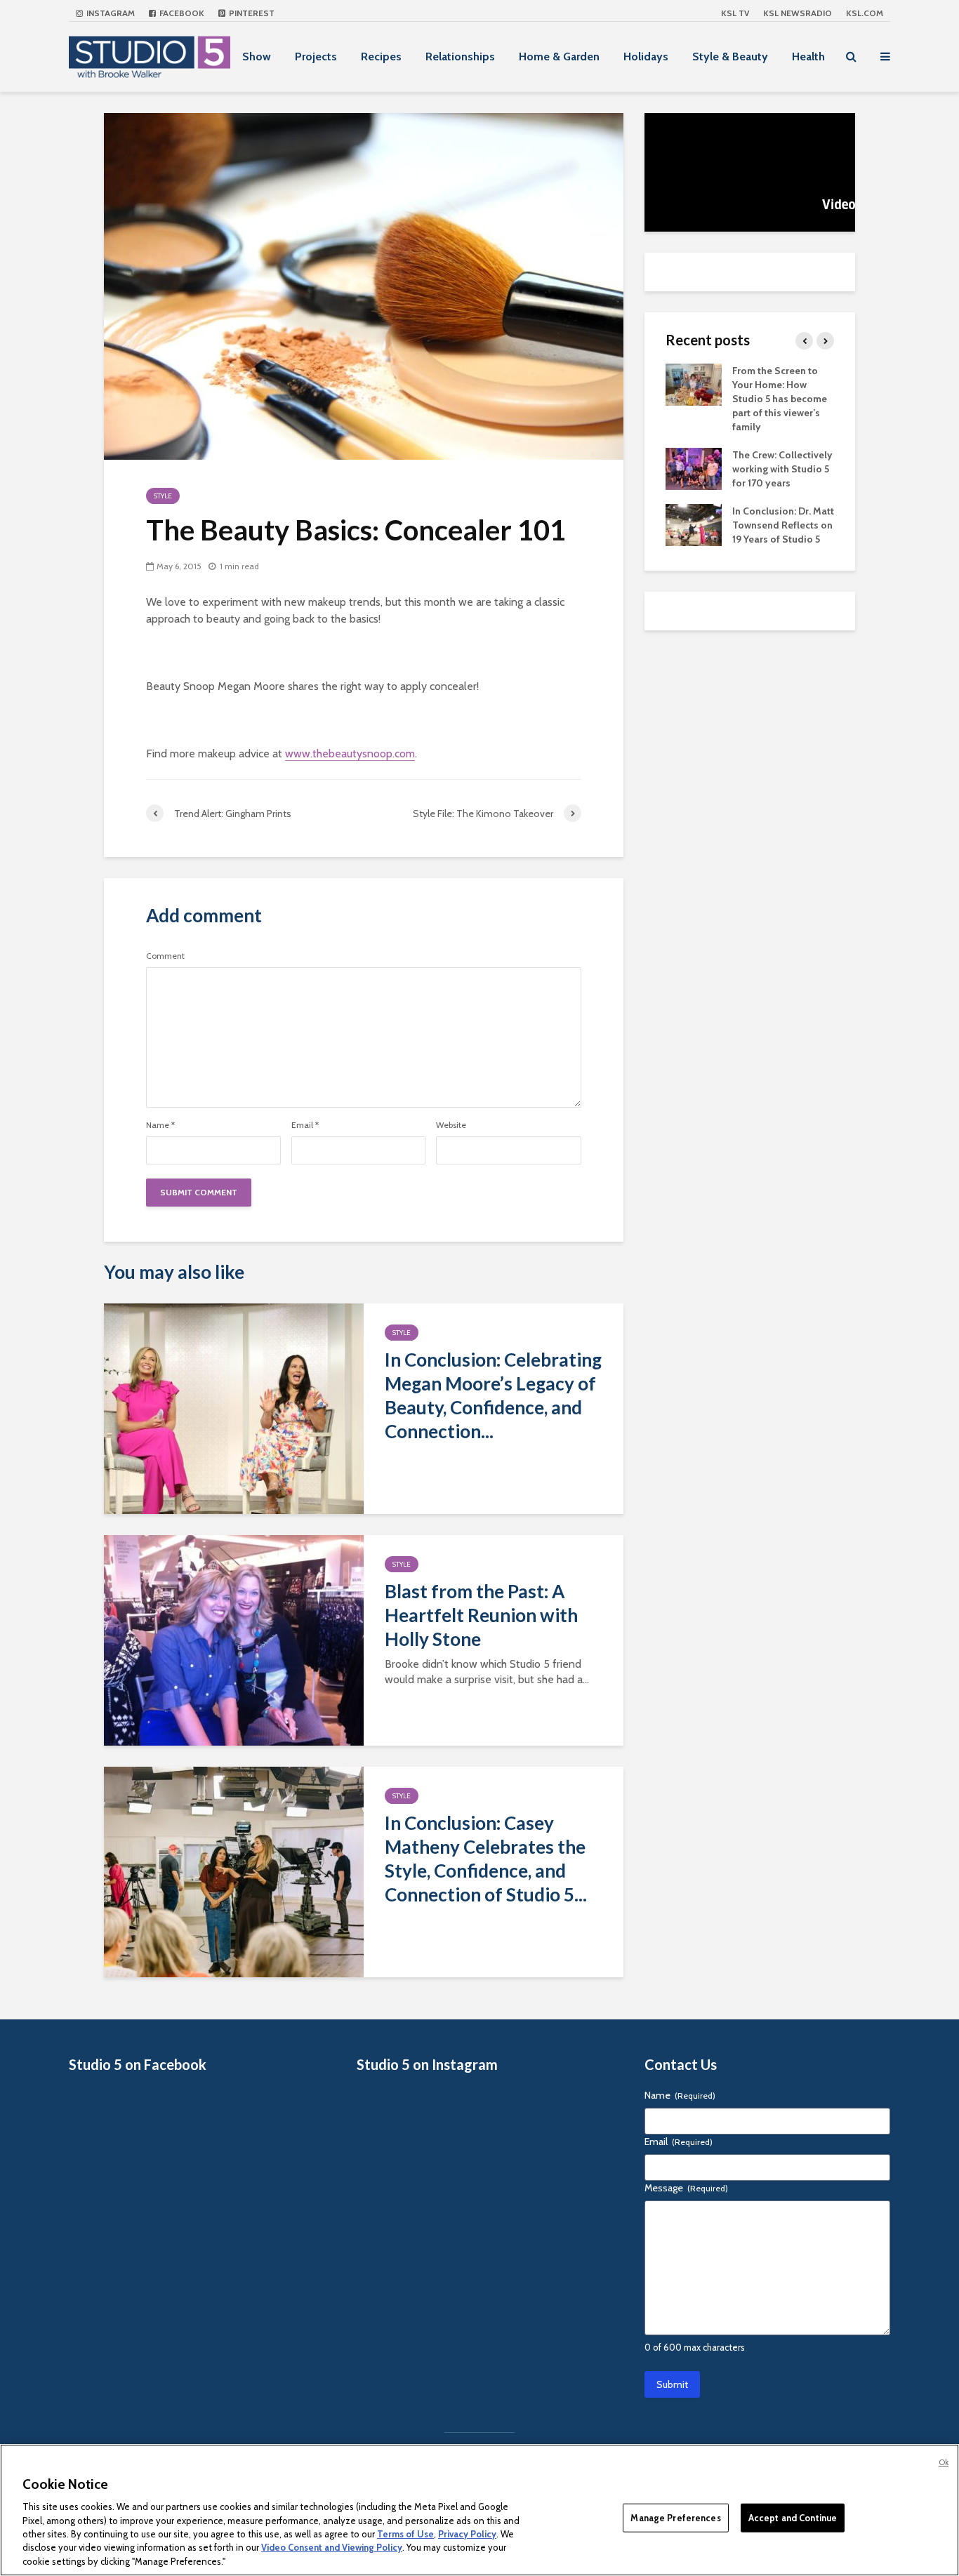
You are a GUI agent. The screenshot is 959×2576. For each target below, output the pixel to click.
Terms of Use (405, 2534)
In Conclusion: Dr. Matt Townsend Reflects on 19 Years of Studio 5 (783, 525)
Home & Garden (559, 57)
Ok (944, 2462)
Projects (316, 57)
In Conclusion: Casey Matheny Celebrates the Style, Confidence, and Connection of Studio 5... (486, 1859)
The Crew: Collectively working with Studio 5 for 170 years (782, 469)
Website (451, 1125)
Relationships (460, 57)
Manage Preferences (675, 2517)
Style (163, 496)
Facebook (181, 13)
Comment (165, 956)
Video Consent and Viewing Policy (332, 2548)
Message (686, 2188)
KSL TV (735, 13)
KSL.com (865, 13)
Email (305, 1125)
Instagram (110, 13)
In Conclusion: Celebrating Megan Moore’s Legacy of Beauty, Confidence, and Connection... (493, 1395)
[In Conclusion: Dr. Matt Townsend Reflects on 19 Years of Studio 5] (694, 524)
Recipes (381, 57)
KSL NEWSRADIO (798, 13)
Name (160, 1125)
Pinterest (251, 13)
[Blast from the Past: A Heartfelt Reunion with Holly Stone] (234, 1639)
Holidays (646, 57)
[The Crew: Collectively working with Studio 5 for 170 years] (694, 467)
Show (257, 57)
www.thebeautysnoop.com (350, 753)
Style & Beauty (730, 57)
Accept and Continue (793, 2517)
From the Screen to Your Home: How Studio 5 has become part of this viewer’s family (780, 399)
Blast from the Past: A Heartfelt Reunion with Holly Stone (481, 1615)
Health (808, 57)
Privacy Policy (467, 2534)
